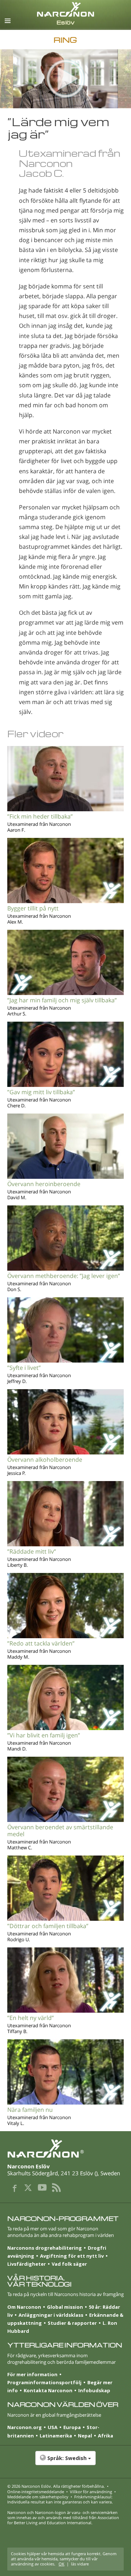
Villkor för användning (91, 2492)
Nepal (85, 2436)
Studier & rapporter (72, 2323)
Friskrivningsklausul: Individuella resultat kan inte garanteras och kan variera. (60, 2499)
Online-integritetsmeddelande (36, 2492)
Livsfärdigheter (27, 2264)
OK (61, 2564)
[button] (65, 2462)
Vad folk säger (69, 2264)
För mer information (32, 2374)
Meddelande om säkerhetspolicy (38, 2497)
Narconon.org (25, 2427)
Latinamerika (56, 2436)
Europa (72, 2427)
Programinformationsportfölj (44, 2382)
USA (53, 2427)
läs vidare (80, 2564)
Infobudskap (94, 2390)
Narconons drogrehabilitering (45, 2248)
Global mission (65, 2307)
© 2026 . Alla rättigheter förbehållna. (56, 2486)
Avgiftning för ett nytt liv (72, 2256)
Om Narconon (24, 2307)
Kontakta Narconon (48, 2390)
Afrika (106, 2436)
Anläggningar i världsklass (51, 2315)
